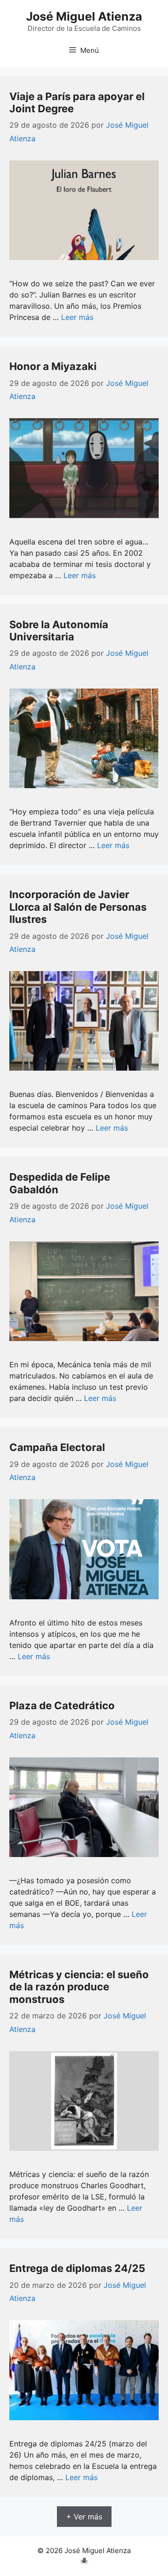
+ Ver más (84, 2517)
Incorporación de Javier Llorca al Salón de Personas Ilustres (78, 907)
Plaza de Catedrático (62, 1705)
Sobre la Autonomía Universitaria (59, 631)
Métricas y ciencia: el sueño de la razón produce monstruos (79, 1987)
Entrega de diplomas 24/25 (77, 2268)
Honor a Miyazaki (53, 366)
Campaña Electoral (57, 1447)
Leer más (77, 317)
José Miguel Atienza (84, 16)
